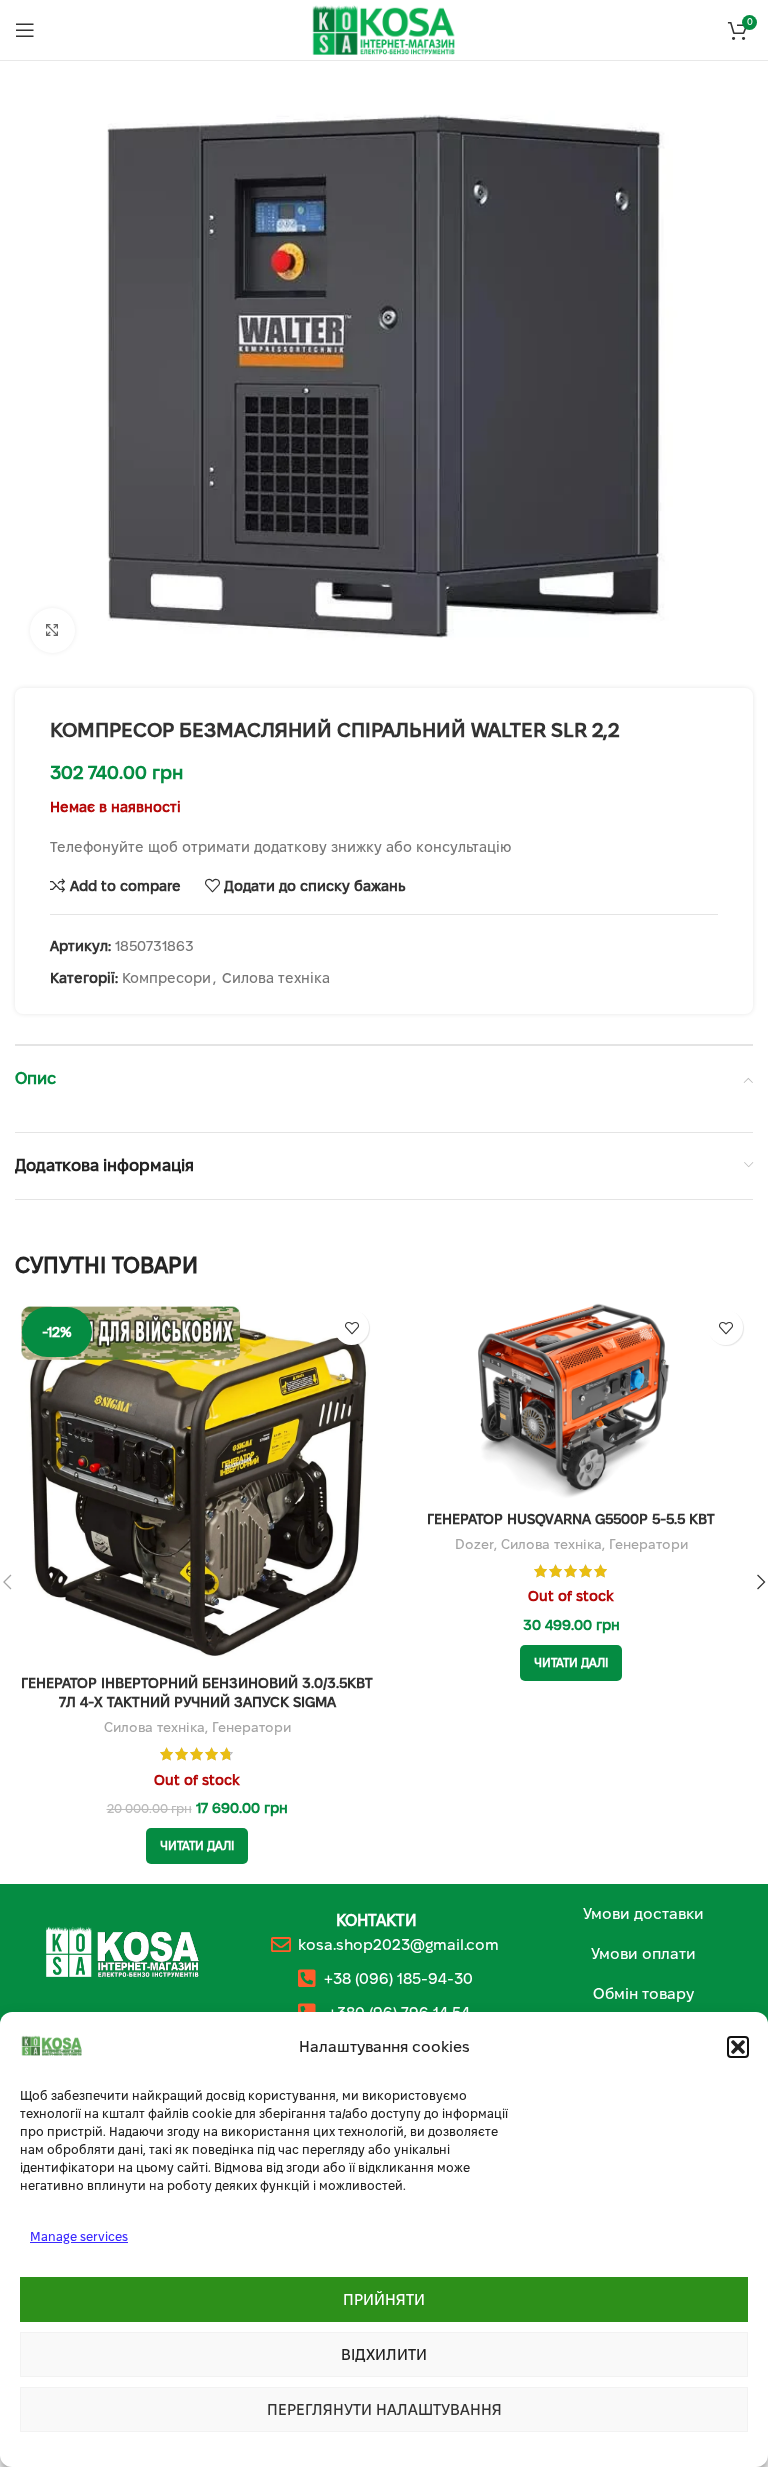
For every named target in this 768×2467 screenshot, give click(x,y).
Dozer (474, 1544)
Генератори (251, 1727)
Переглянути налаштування (384, 2409)
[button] (738, 2047)
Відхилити (384, 2354)
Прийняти (384, 2299)
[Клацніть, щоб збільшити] (52, 630)
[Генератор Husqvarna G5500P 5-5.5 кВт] (571, 1400)
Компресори (166, 978)
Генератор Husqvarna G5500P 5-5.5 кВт (571, 1519)
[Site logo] (384, 29)
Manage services (79, 2236)
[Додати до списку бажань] (351, 1327)
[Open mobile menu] (25, 30)
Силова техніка (276, 978)
